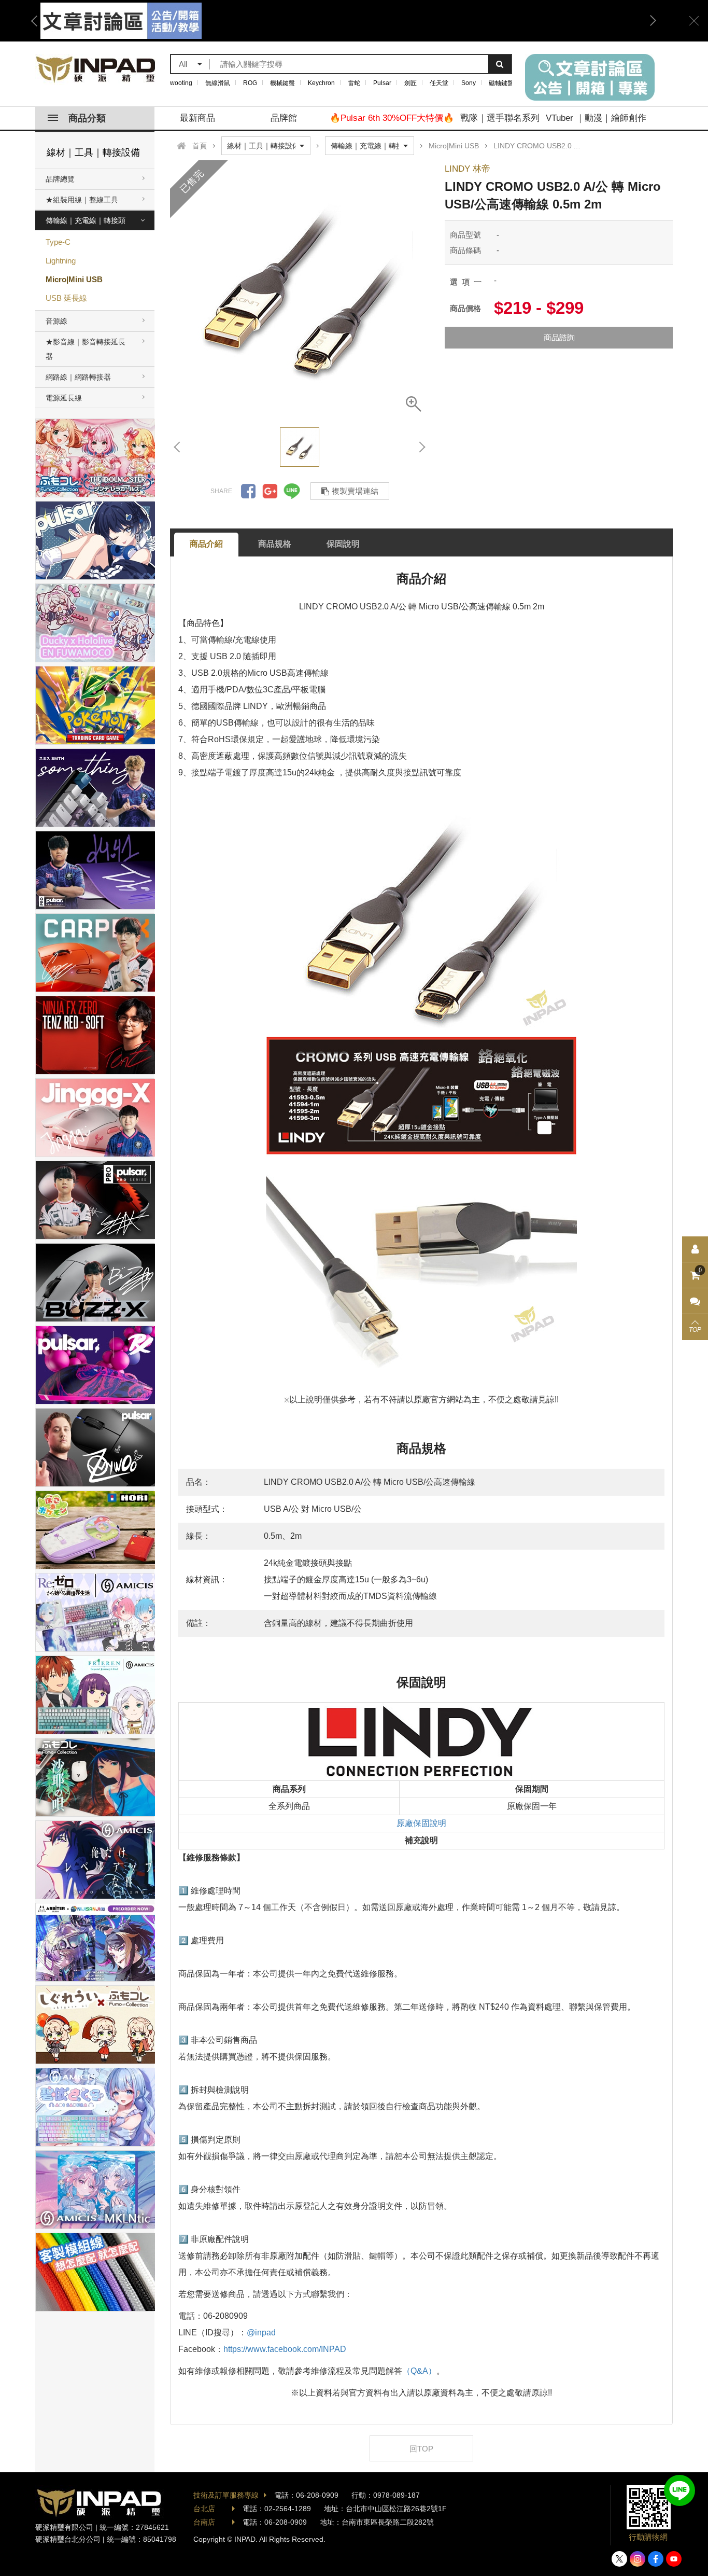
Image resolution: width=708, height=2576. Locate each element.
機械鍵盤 (282, 83)
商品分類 (87, 118)
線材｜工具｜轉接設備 (93, 152)
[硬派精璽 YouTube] (674, 2559)
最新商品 (197, 118)
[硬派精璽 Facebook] (656, 2559)
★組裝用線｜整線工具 (82, 200)
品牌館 (284, 118)
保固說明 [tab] (343, 544)
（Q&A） (419, 2371)
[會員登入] (695, 1249)
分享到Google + (270, 491)
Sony (469, 83)
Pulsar (382, 83)
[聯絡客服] (695, 1301)
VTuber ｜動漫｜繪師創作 (596, 118)
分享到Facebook (248, 491)
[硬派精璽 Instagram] (638, 2559)
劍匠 (410, 83)
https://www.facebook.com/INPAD (285, 2349)
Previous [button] (38, 21)
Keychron (321, 83)
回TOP (421, 2449)
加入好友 (679, 2490)
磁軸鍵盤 (501, 83)
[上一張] (178, 447)
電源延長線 (64, 398)
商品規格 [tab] (275, 544)
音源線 (56, 321)
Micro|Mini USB (74, 279)
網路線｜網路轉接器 (78, 377)
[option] (344, 21)
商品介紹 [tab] (206, 544)
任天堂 (439, 83)
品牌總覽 (60, 179)
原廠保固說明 (421, 1823)
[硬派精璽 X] (619, 2559)
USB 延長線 (66, 298)
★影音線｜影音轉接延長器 (86, 349)
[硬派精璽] (96, 69)
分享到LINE (292, 491)
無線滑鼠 (218, 83)
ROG (250, 83)
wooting (181, 83)
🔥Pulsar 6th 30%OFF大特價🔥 (392, 118)
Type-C (58, 242)
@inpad (261, 2333)
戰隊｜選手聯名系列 (500, 118)
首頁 (200, 146)
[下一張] (421, 447)
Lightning (61, 261)
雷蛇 (354, 83)
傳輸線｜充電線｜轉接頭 (86, 220)
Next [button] (649, 21)
